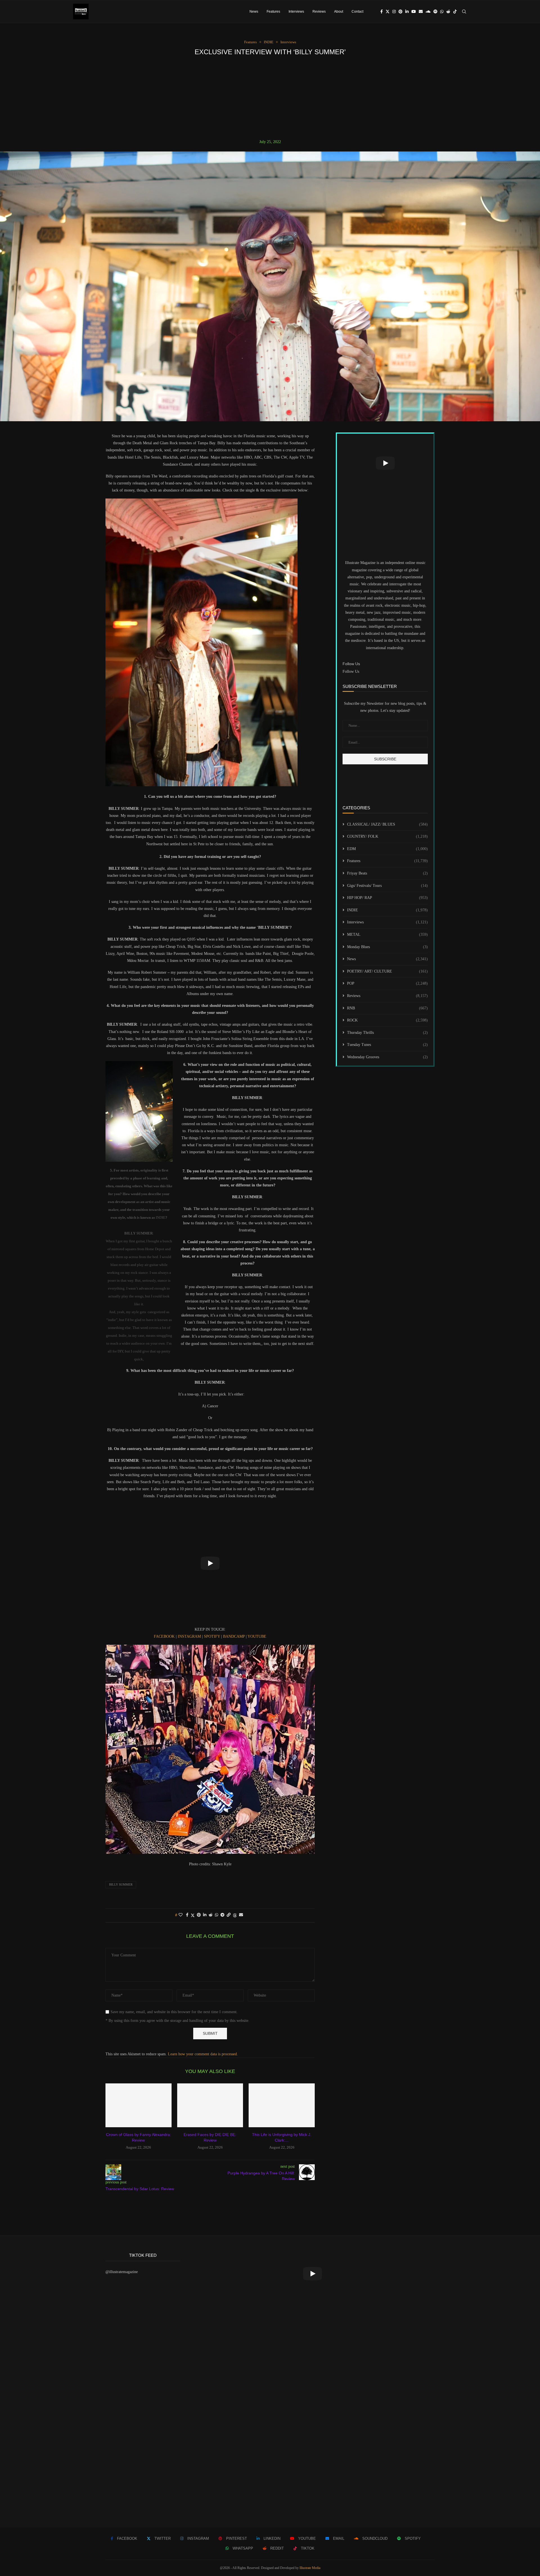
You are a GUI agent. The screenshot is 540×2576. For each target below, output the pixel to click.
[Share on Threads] (235, 1915)
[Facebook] (382, 12)
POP (387, 983)
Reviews (319, 12)
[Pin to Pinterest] (199, 1915)
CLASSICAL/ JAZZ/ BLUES (387, 824)
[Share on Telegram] (222, 1915)
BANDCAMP (234, 1636)
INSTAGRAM (190, 1636)
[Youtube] (414, 12)
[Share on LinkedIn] (205, 1915)
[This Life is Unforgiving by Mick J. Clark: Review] (282, 2105)
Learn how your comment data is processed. (203, 2054)
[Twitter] (388, 12)
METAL (387, 934)
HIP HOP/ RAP (387, 898)
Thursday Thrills (387, 1033)
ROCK (387, 1020)
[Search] (464, 12)
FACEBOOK (165, 1636)
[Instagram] (394, 12)
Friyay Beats (387, 873)
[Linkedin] (407, 12)
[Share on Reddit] (211, 1915)
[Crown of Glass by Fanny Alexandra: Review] (139, 2105)
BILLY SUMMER (121, 1884)
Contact (357, 12)
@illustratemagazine (122, 2272)
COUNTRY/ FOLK (387, 836)
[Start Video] (210, 1563)
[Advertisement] (270, 98)
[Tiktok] (455, 12)
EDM (387, 849)
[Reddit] (448, 12)
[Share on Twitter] (193, 1915)
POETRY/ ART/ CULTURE (387, 971)
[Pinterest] (400, 12)
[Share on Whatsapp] (217, 1915)
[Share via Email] (241, 1915)
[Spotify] (435, 12)
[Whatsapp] (442, 12)
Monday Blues (387, 947)
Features (273, 12)
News (254, 12)
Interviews (296, 12)
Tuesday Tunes (387, 1045)
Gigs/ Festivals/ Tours (387, 886)
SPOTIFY (212, 1636)
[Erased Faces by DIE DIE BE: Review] (210, 2105)
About (339, 12)
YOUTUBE (257, 1636)
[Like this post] (181, 1915)
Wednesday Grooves (387, 1057)
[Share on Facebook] (187, 1915)
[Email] (421, 12)
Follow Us (351, 671)
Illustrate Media (310, 2568)
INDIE (387, 910)
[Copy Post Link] (229, 1915)
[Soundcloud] (428, 12)
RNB (387, 1008)
